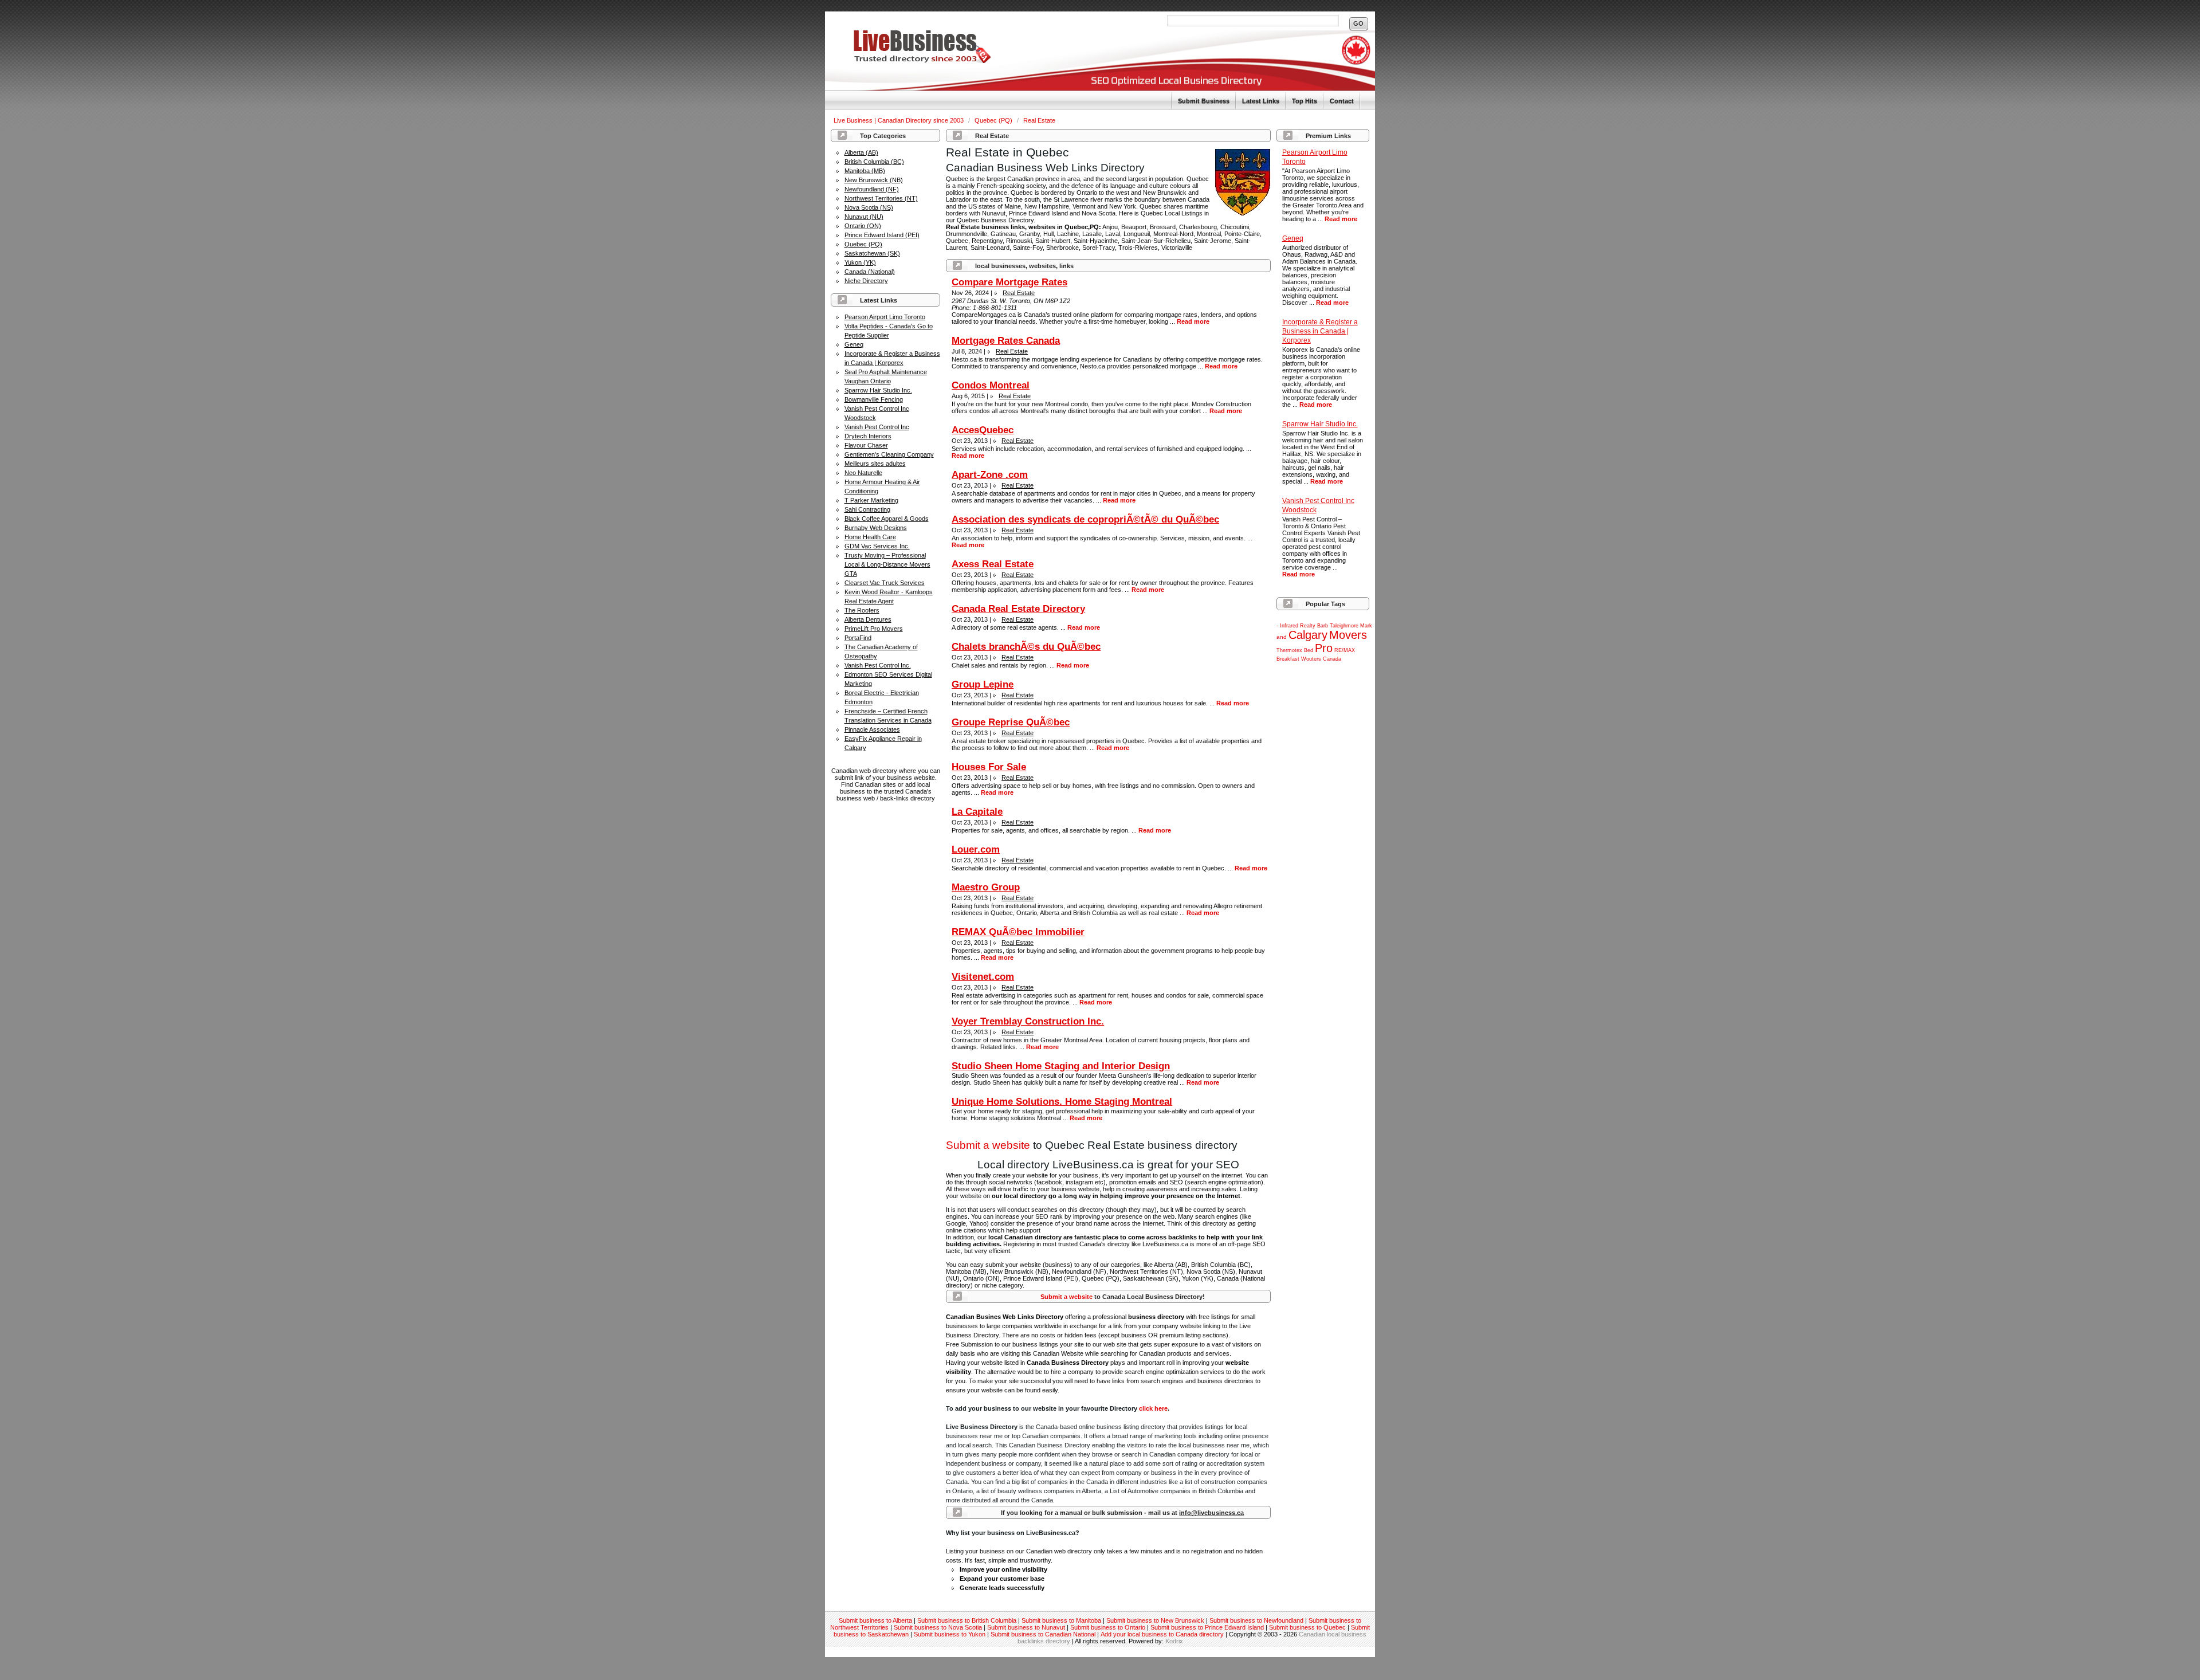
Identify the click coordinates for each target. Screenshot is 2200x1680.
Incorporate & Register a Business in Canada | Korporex (1320, 331)
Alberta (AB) (861, 152)
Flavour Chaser (866, 445)
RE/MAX (1345, 650)
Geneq (854, 344)
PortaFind (858, 638)
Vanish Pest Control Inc (877, 427)
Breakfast (1288, 659)
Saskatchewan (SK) (872, 253)
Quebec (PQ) (994, 120)
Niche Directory (866, 281)
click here (1153, 1408)
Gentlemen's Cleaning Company (889, 454)
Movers (1348, 635)
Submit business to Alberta (875, 1620)
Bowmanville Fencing (874, 399)
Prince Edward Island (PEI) (882, 235)
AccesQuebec (983, 430)
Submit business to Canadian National (1043, 1634)
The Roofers (862, 610)
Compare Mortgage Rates (1009, 282)
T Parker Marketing (871, 500)
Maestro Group (986, 887)
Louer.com (976, 849)
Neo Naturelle (863, 473)
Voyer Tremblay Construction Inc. (1028, 1021)
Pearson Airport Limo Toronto (885, 317)
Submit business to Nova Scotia (938, 1627)
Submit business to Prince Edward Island (1207, 1627)
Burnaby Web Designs (876, 528)
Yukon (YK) (860, 262)
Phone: (962, 308)
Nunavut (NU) (864, 217)
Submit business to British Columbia (967, 1620)
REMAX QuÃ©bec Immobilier (1018, 932)
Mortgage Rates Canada (1006, 341)
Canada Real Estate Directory (1018, 609)
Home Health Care (870, 537)
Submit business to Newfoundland (1256, 1620)
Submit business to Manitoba (1061, 1620)
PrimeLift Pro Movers (874, 629)
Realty (1308, 626)
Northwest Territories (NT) (881, 198)
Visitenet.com (983, 977)
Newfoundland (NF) (872, 189)
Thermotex (1289, 650)
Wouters (1311, 659)
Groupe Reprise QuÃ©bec (1011, 722)
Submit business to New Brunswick (1155, 1620)
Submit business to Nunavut (1026, 1627)
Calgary (1308, 635)
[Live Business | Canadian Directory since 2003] (908, 61)
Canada (1332, 659)
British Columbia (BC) (874, 162)
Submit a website (988, 1145)
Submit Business (1204, 101)
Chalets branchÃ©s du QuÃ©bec (1026, 647)
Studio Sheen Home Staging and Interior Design (1061, 1066)
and (1282, 637)
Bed (1309, 650)
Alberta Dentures (868, 619)
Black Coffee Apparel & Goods (887, 519)
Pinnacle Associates (872, 729)
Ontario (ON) (863, 226)
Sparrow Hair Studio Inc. (878, 390)
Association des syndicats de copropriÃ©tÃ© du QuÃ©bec (1085, 519)
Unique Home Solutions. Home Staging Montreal (1062, 1102)
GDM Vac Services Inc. (877, 546)
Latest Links (1261, 101)
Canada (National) (870, 272)
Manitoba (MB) (865, 171)
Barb (1323, 626)
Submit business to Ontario (1108, 1627)
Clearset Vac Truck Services (885, 583)
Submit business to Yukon (950, 1634)
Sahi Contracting (867, 509)
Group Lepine (983, 684)
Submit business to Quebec (1307, 1627)
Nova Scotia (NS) (869, 207)
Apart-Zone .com (990, 475)
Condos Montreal (991, 385)
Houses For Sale (989, 767)
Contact (1342, 101)
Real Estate (1039, 120)
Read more (1341, 219)
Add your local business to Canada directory (1162, 1634)
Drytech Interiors (868, 436)
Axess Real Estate (993, 564)
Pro (1324, 648)
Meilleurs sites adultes (875, 464)
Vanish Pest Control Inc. (878, 665)
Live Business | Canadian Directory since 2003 (899, 120)
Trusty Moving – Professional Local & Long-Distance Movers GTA (887, 564)
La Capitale (977, 812)
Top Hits (1305, 101)
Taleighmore (1344, 626)
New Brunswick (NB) (874, 180)
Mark (1366, 626)
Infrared (1289, 626)
